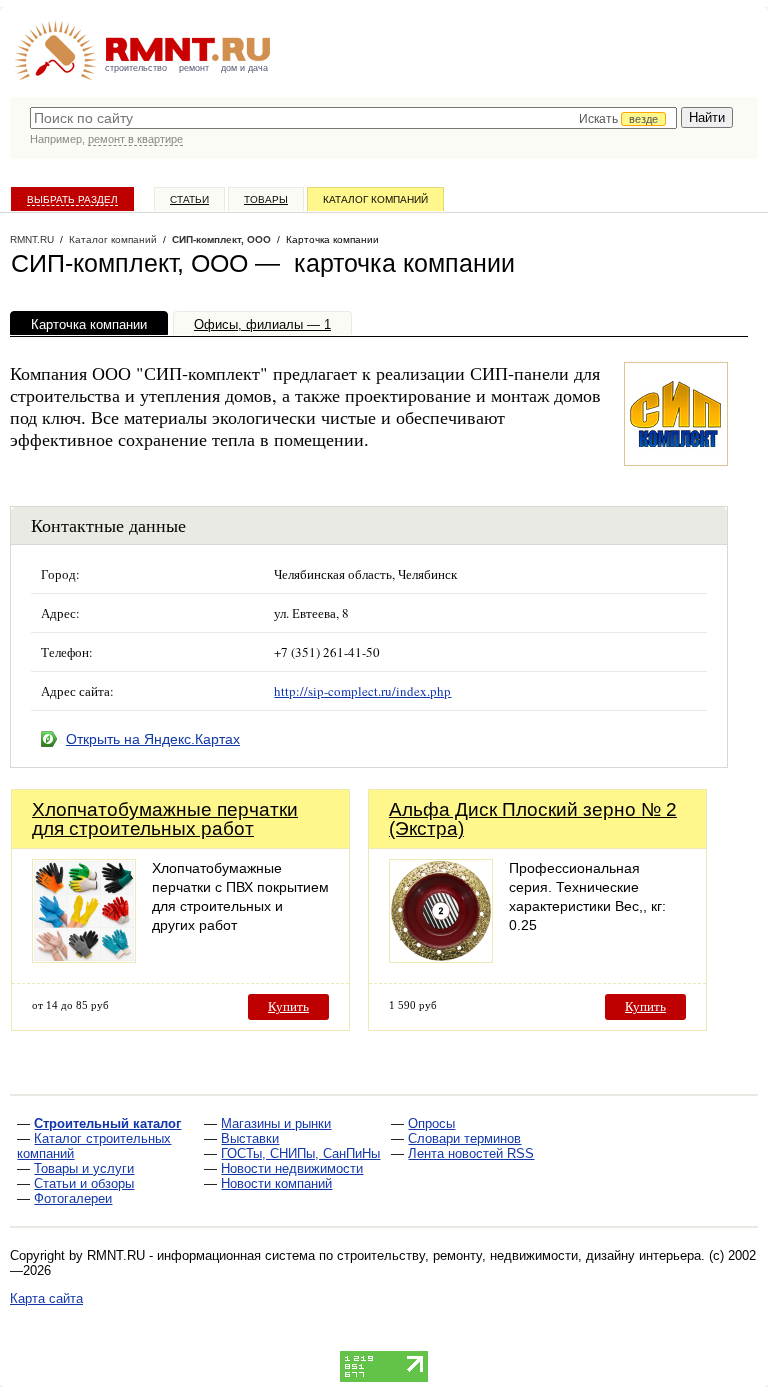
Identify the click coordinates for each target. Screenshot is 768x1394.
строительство (136, 68)
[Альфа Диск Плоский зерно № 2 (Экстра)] (441, 957)
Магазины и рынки (276, 1123)
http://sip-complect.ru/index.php (362, 691)
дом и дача (244, 68)
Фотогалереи (73, 1198)
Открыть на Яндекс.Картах (153, 739)
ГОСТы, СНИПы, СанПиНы (300, 1153)
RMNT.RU (32, 239)
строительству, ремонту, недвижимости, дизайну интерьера (519, 1255)
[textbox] (353, 118)
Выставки (250, 1138)
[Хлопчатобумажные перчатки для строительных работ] (84, 957)
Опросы (431, 1123)
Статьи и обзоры (84, 1183)
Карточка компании (89, 324)
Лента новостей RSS (471, 1153)
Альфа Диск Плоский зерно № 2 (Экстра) (533, 819)
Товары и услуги (84, 1168)
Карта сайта (46, 1298)
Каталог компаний (375, 199)
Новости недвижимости (292, 1168)
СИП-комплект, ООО (221, 239)
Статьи (189, 199)
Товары (266, 199)
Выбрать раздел (72, 199)
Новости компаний (276, 1183)
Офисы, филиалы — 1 (262, 324)
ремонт (194, 68)
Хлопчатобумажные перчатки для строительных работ (165, 819)
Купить (288, 1006)
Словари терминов (464, 1138)
